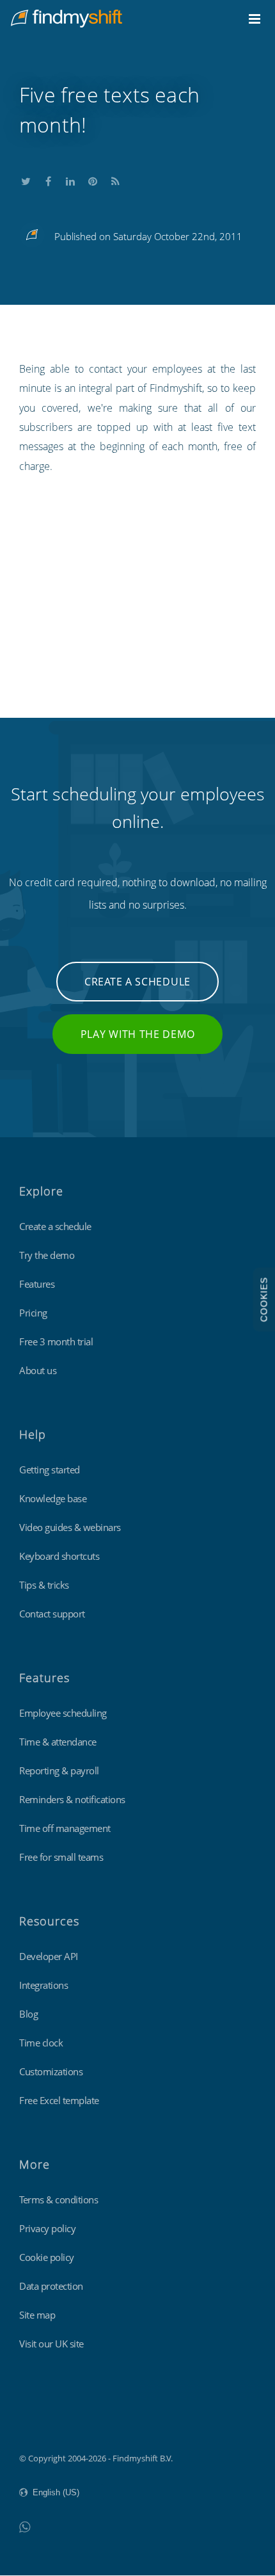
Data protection (51, 2286)
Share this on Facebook (48, 179)
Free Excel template (59, 2100)
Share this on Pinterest (93, 179)
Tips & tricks (44, 1585)
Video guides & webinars (70, 1527)
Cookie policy (47, 2257)
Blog (28, 2014)
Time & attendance (58, 1742)
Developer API (49, 1956)
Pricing (33, 1313)
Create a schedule (137, 982)
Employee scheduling (63, 1713)
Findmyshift (42, 2423)
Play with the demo (138, 1034)
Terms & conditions (59, 2199)
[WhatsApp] (25, 2526)
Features (37, 1284)
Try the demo (47, 1255)
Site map (37, 2315)
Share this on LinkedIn (70, 179)
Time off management (65, 1828)
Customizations (51, 2071)
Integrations (43, 1985)
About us (38, 1370)
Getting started (50, 1470)
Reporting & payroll (59, 1770)
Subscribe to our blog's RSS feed (115, 179)
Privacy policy (47, 2228)
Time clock (41, 2043)
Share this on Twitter (26, 179)
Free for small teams (61, 1857)
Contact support (52, 1614)
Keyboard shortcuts (59, 1556)
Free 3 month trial (56, 1341)
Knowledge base (53, 1498)
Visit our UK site (51, 2344)
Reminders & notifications (72, 1799)
